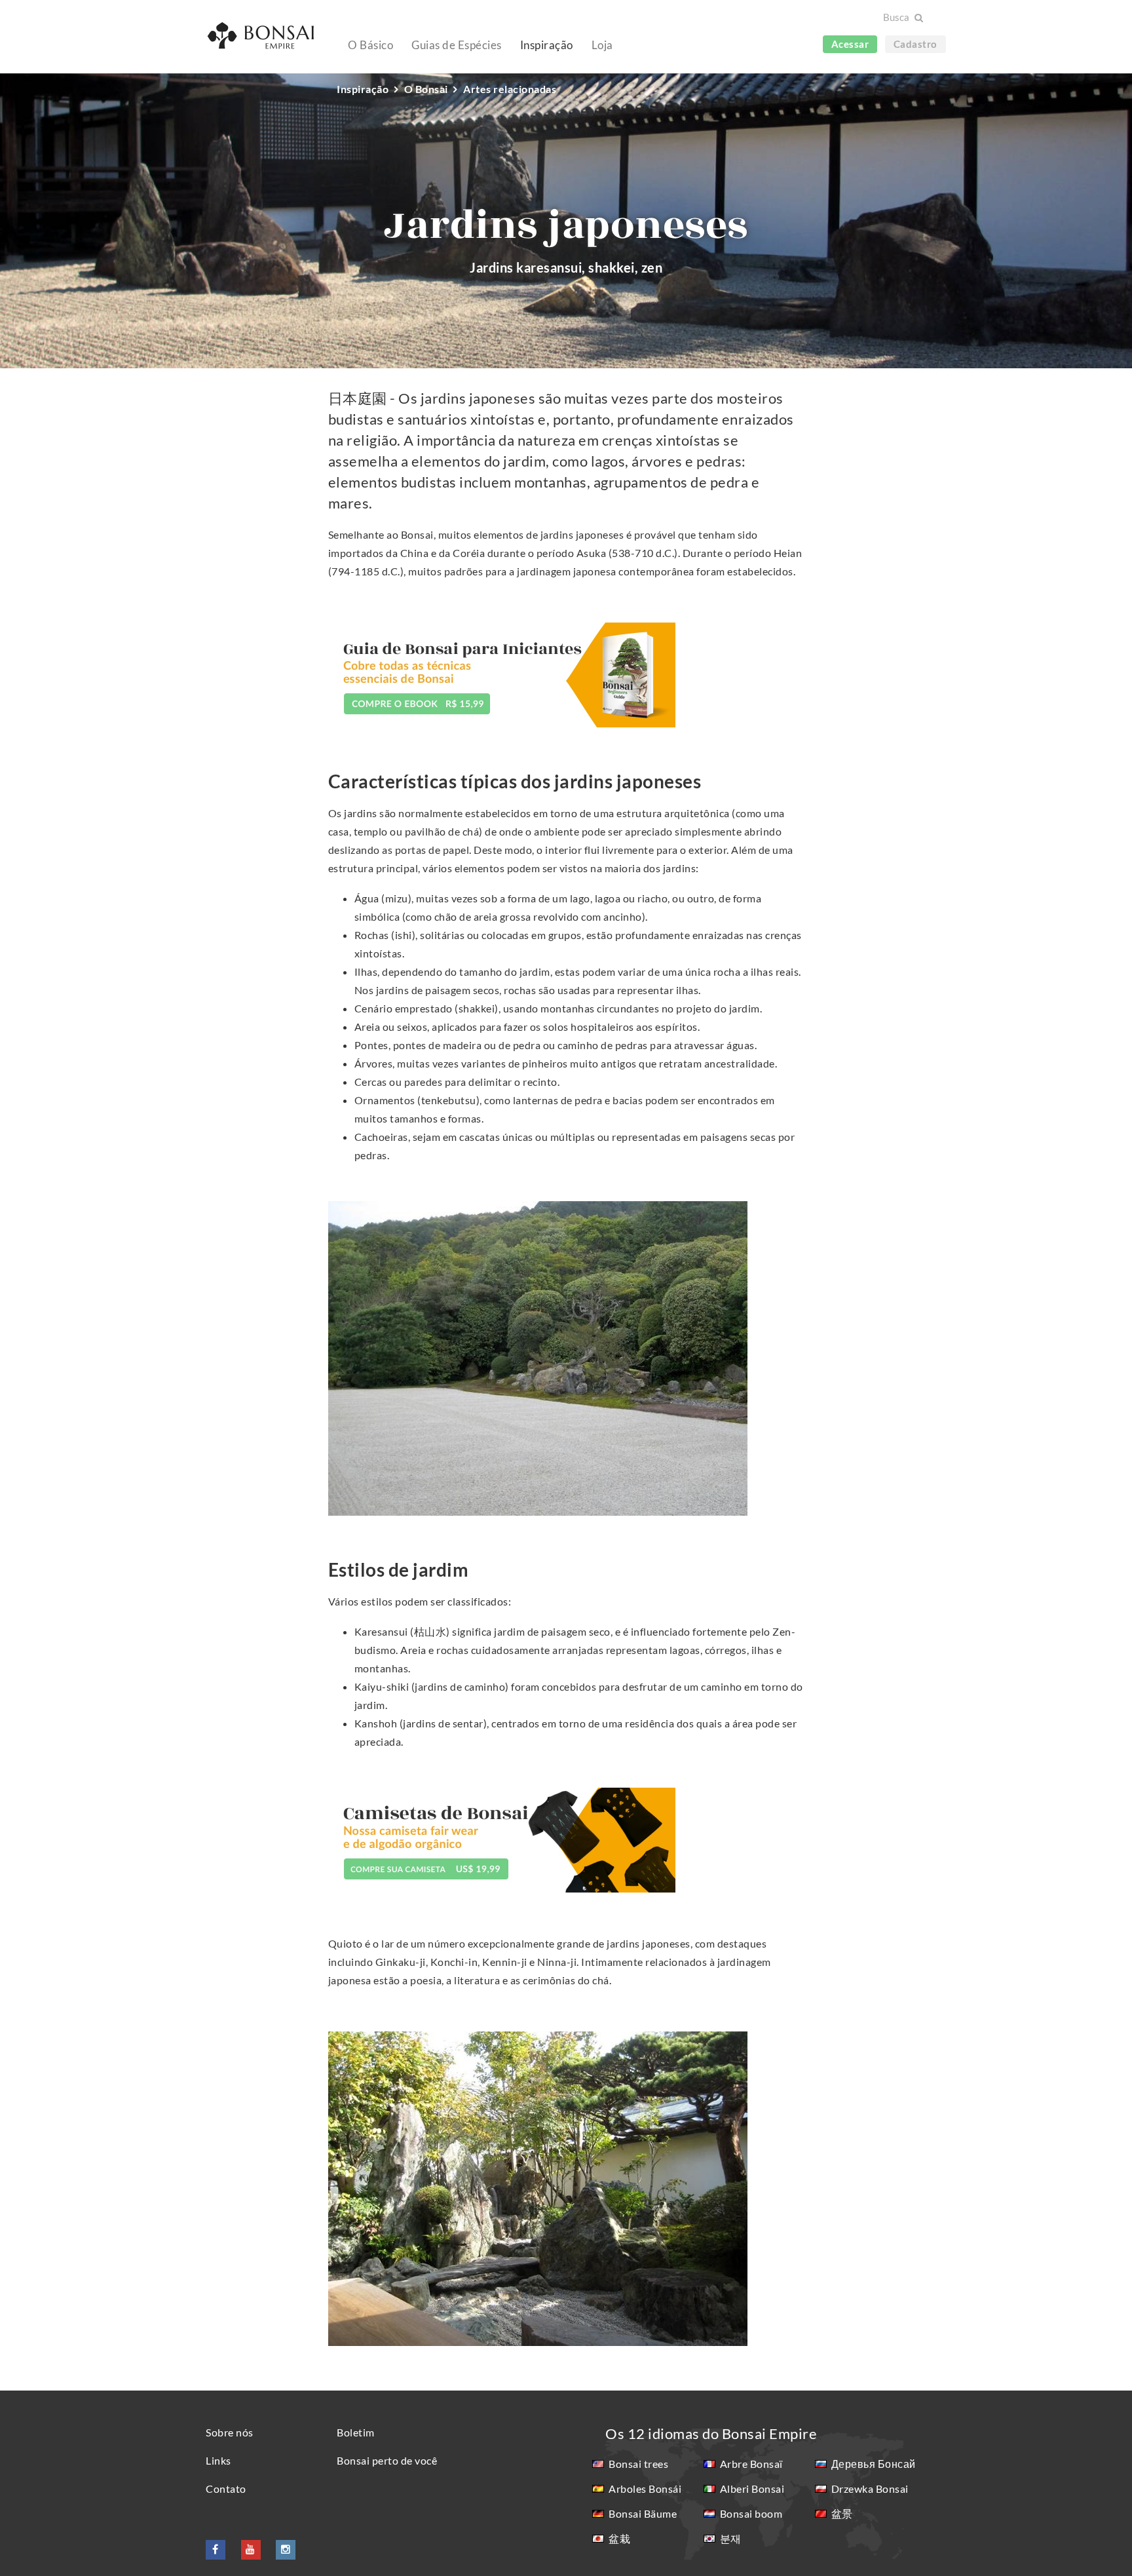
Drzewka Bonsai (870, 2489)
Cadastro (915, 44)
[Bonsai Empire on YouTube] (251, 2549)
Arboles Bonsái (645, 2489)
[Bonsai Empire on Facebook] (216, 2549)
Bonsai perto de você (387, 2460)
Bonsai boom (751, 2513)
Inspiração (547, 45)
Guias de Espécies (457, 45)
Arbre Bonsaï (751, 2464)
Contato (226, 2489)
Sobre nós (230, 2432)
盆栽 (619, 2538)
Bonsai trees (638, 2464)
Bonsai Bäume (643, 2513)
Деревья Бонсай (874, 2464)
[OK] (918, 18)
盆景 (842, 2513)
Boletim (356, 2432)
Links (218, 2460)
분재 (731, 2538)
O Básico (370, 45)
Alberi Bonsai (752, 2489)
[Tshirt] (502, 1838)
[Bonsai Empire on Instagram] (286, 2549)
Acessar (850, 44)
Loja (602, 45)
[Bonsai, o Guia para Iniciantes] (502, 673)
